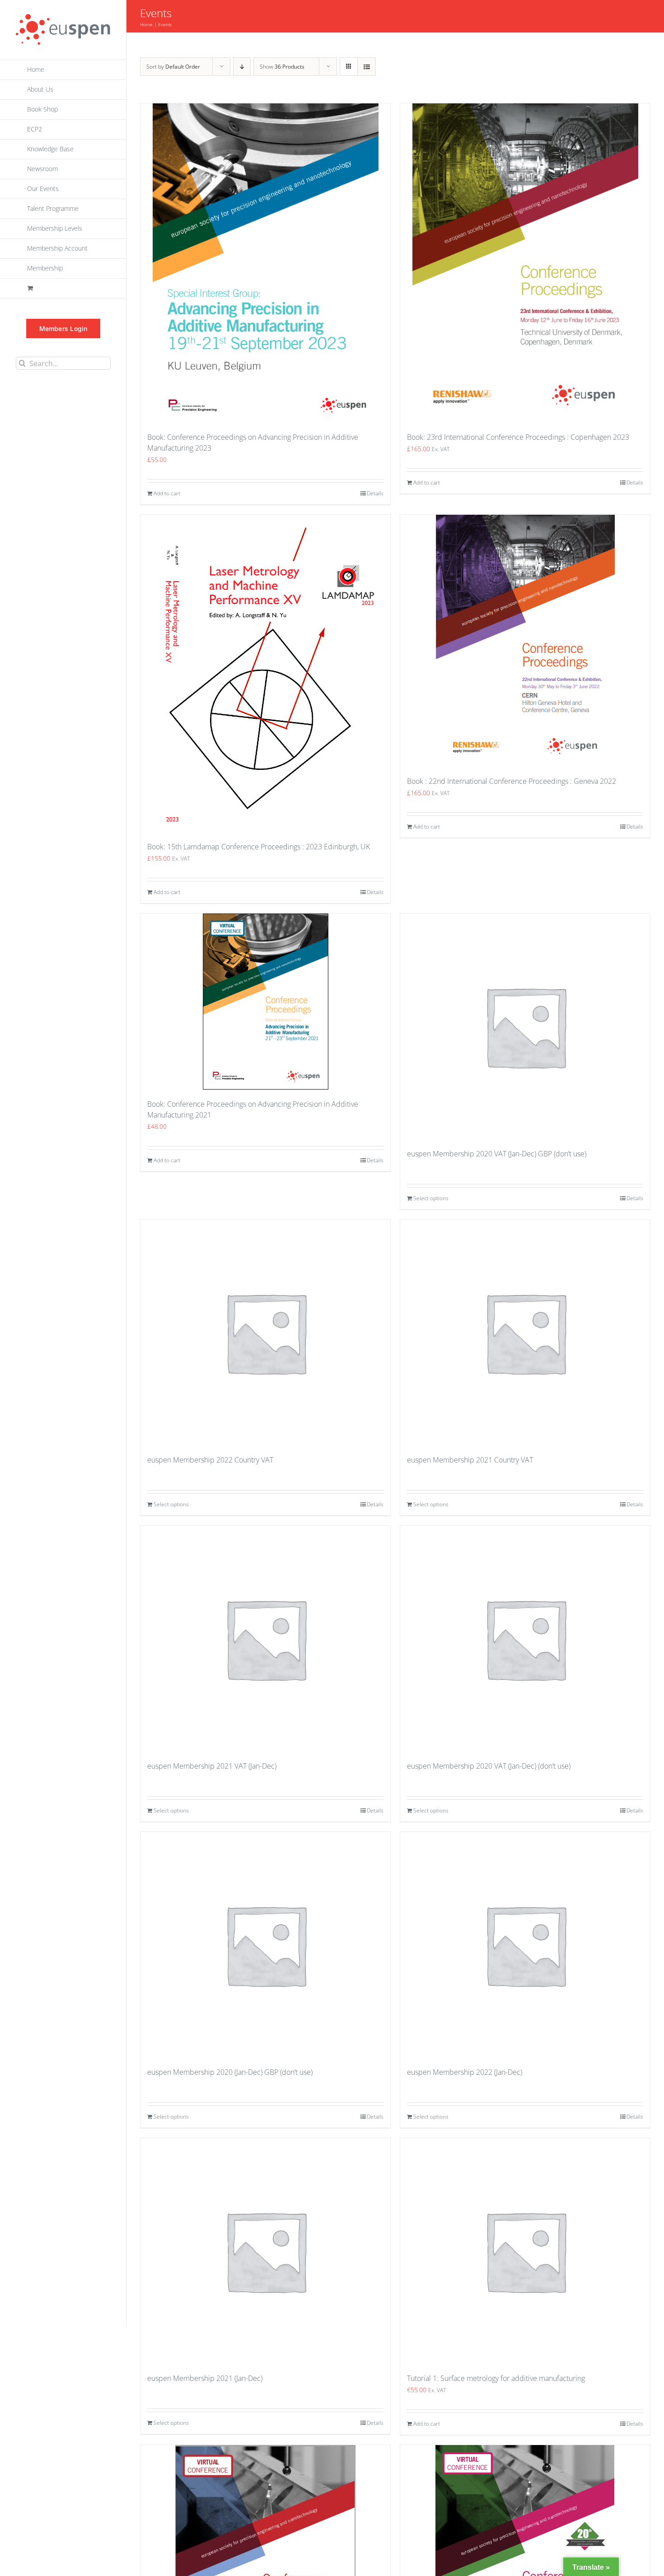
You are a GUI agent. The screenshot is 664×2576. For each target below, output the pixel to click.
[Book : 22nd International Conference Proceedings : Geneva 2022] (525, 641)
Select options (431, 1198)
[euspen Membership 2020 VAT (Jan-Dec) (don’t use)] (525, 1639)
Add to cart (167, 493)
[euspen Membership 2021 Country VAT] (525, 1332)
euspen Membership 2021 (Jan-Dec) (205, 2378)
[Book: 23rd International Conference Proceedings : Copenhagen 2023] (525, 263)
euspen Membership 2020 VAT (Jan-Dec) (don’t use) (489, 1766)
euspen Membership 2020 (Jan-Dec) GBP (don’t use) (230, 2072)
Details (375, 493)
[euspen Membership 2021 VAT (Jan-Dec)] (265, 1639)
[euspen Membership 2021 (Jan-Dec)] (265, 2251)
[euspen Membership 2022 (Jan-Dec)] (525, 1945)
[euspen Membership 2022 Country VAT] (265, 1332)
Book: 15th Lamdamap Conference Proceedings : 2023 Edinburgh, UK (259, 847)
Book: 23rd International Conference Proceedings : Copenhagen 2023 (518, 437)
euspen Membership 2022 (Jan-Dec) (465, 2072)
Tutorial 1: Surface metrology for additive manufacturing (496, 2378)
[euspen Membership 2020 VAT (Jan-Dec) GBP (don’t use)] (525, 1026)
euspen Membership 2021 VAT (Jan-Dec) (212, 1766)
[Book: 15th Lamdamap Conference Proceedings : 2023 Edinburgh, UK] (265, 673)
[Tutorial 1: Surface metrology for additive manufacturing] (525, 2251)
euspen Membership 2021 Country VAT (470, 1460)
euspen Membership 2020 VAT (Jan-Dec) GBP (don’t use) (497, 1154)
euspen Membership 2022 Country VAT (210, 1460)
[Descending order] (242, 67)
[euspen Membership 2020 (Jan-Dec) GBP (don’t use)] (265, 1945)
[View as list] (367, 67)
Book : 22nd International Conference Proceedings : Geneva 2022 (512, 781)
